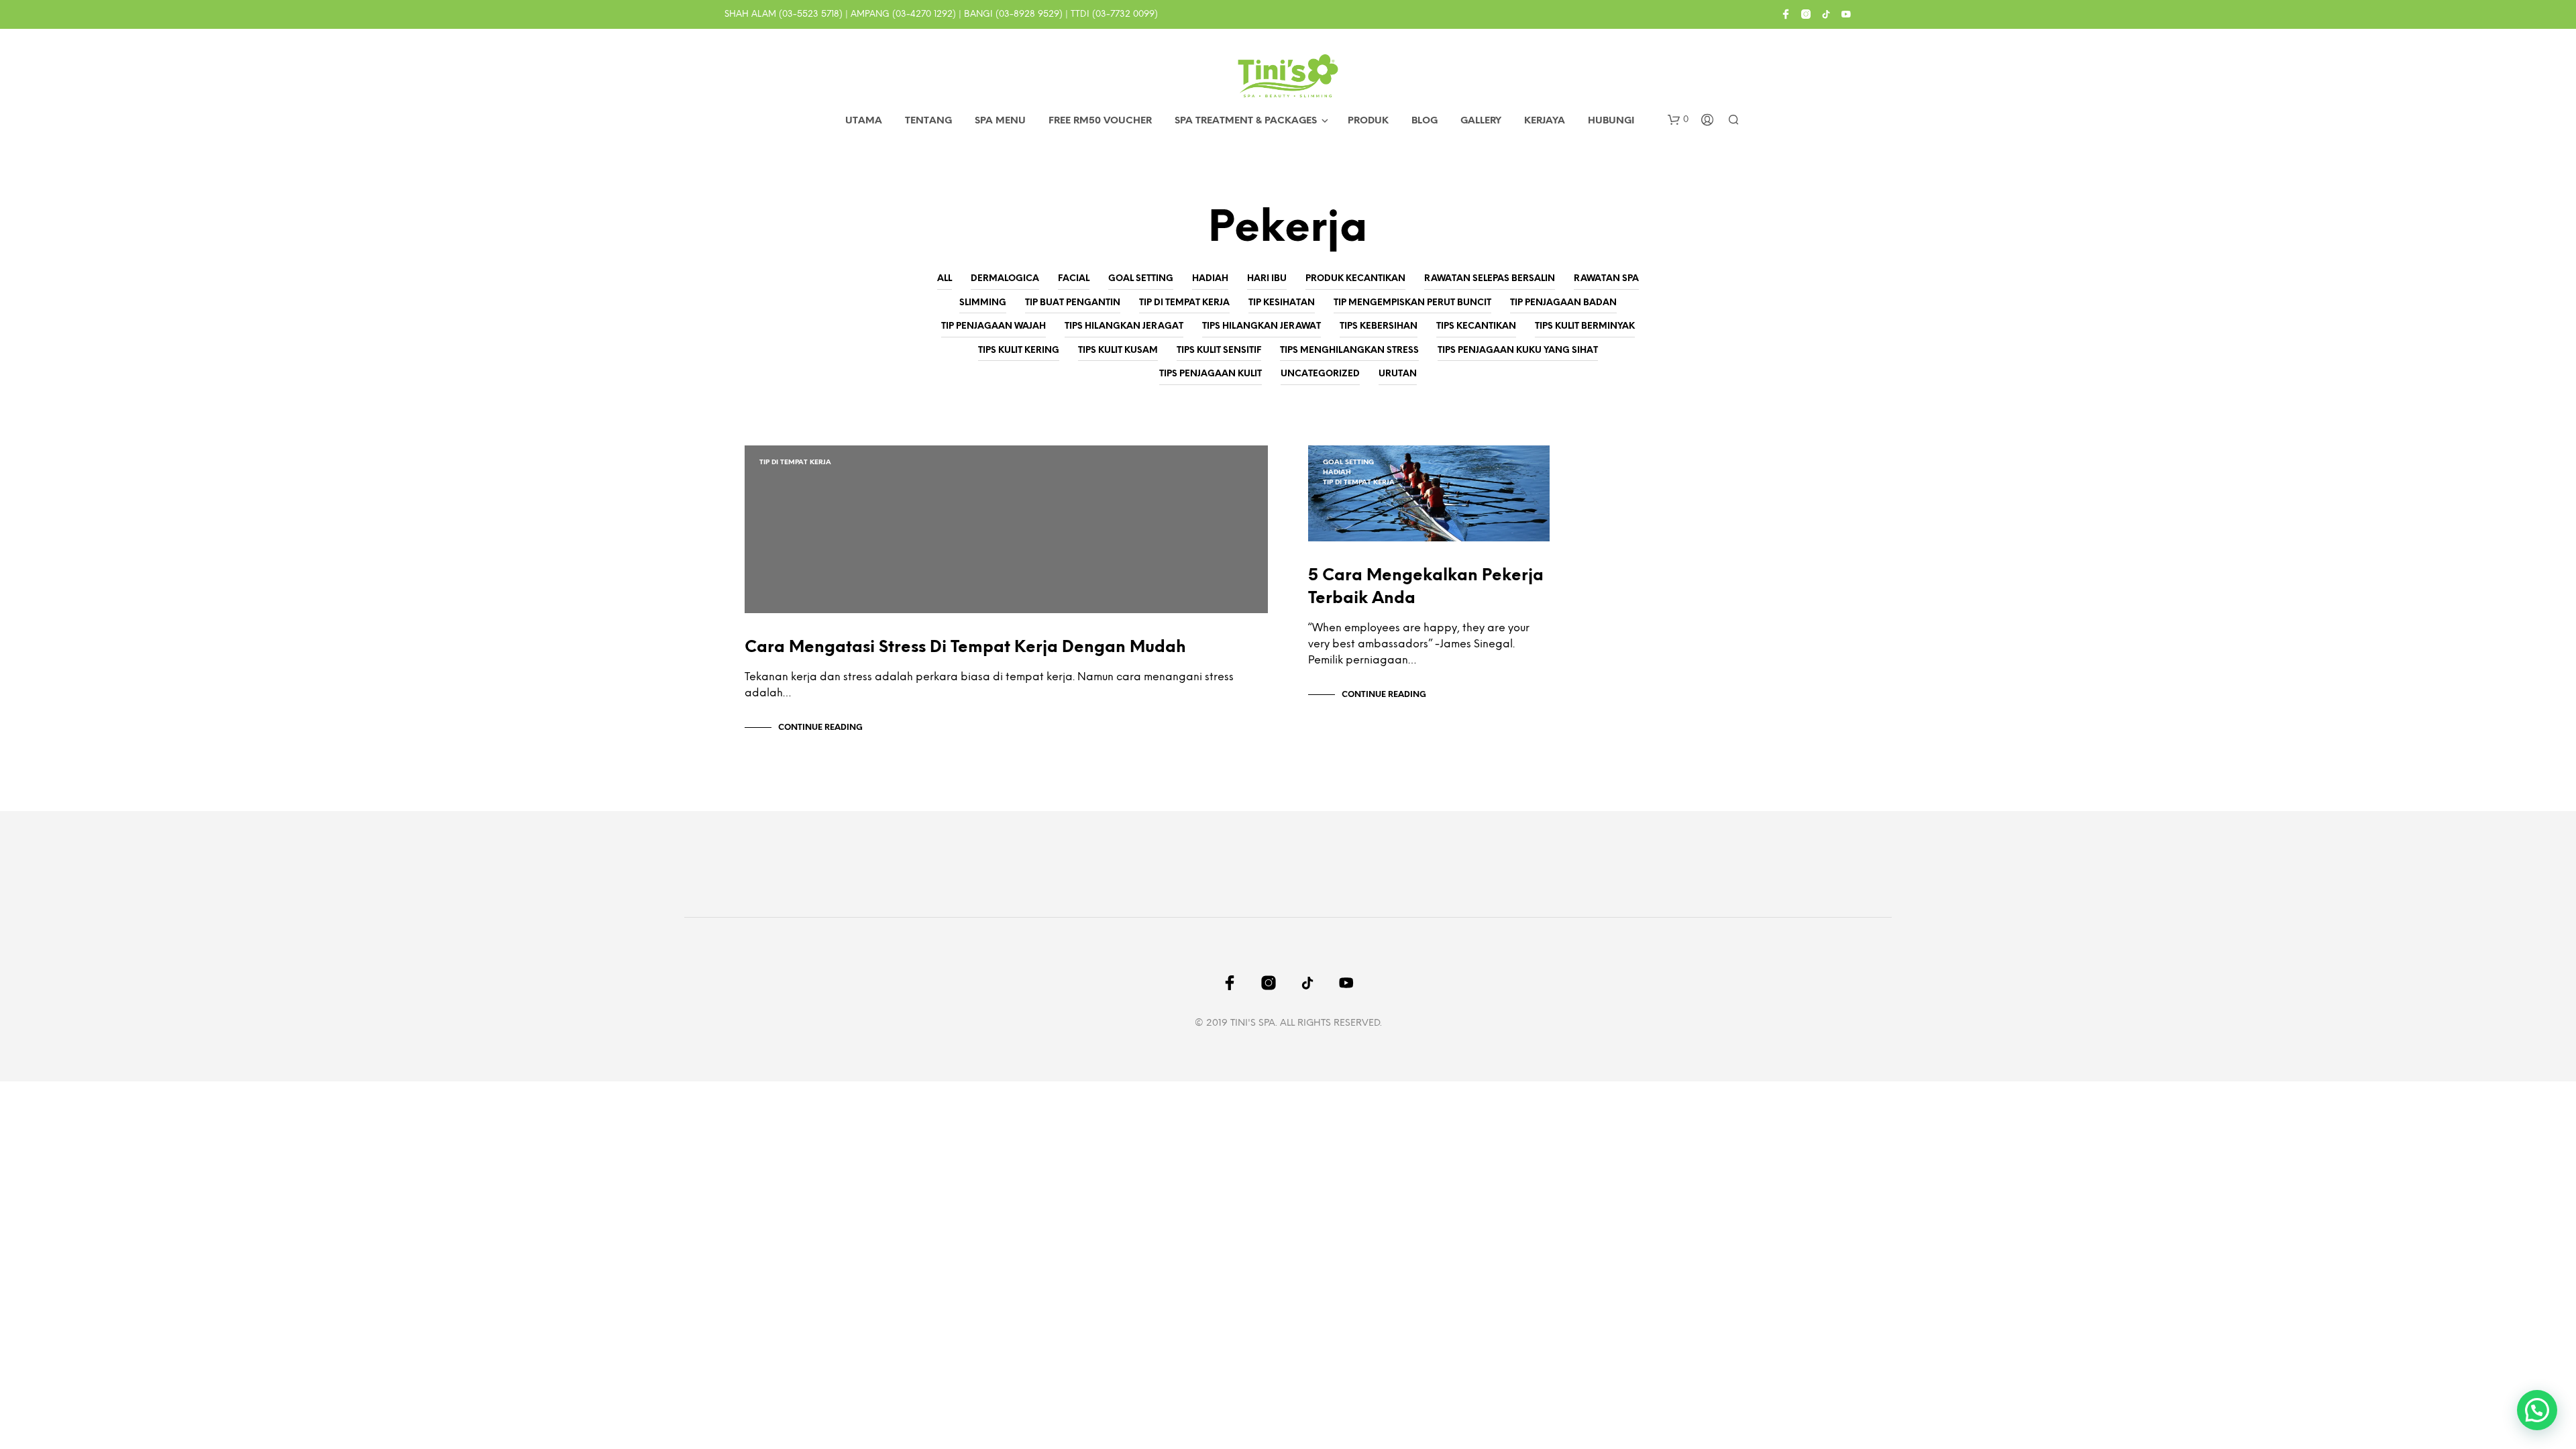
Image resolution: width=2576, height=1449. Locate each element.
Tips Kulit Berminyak (1585, 326)
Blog (1425, 121)
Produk (1368, 121)
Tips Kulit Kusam (1118, 351)
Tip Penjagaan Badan (1563, 303)
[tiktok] (1826, 14)
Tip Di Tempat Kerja (1184, 303)
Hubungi (1611, 121)
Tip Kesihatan (1282, 303)
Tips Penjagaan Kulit (1211, 374)
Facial (1074, 279)
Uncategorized (1320, 374)
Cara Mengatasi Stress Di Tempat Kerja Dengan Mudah (965, 648)
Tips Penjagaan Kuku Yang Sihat (1518, 351)
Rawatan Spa (1606, 279)
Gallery (1481, 121)
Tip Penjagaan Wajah (994, 326)
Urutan (1398, 374)
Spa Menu (1000, 121)
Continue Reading (820, 728)
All (945, 279)
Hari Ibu (1267, 279)
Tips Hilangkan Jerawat (1262, 326)
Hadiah (1210, 279)
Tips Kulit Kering (1019, 351)
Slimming (983, 303)
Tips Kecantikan (1476, 326)
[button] (1678, 120)
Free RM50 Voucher (1100, 121)
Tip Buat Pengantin (1073, 303)
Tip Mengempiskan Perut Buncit (1412, 303)
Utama (864, 121)
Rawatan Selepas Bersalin (1490, 279)
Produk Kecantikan (1355, 279)
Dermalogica (1005, 279)
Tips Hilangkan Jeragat (1124, 326)
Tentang (928, 121)
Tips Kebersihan (1379, 326)
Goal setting (1141, 279)
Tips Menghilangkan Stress (1349, 351)
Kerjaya (1545, 121)
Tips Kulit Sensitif (1219, 351)
